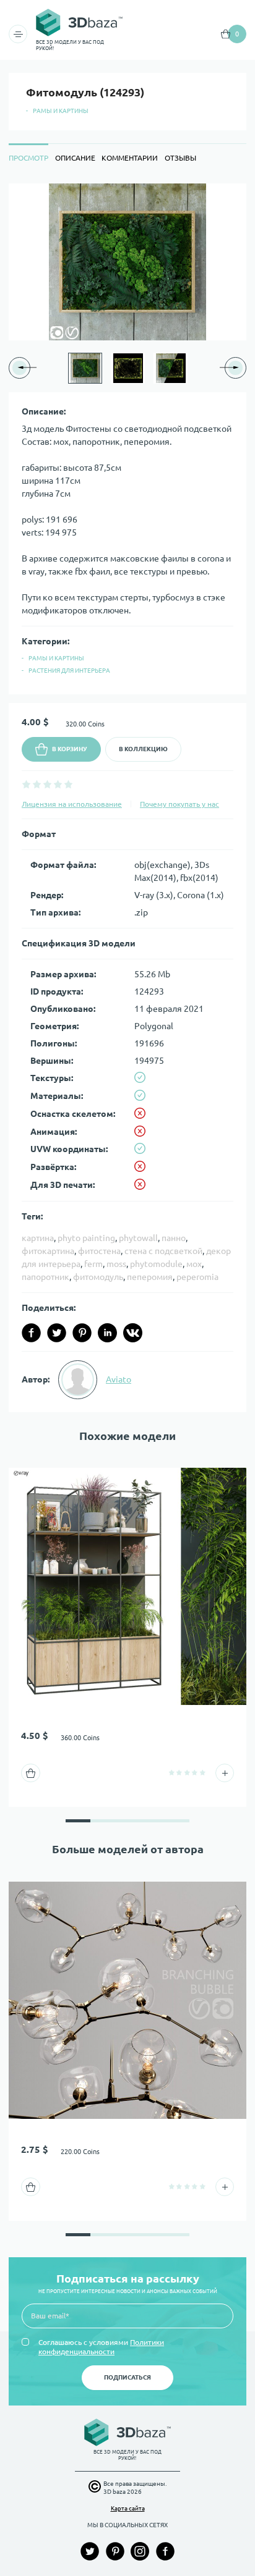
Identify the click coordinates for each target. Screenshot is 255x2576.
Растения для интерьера (69, 671)
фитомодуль (98, 1277)
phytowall (138, 1238)
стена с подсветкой (163, 1251)
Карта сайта (128, 2508)
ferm (93, 1264)
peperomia (197, 1277)
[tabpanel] (127, 798)
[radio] (26, 784)
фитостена (99, 1251)
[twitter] (57, 1333)
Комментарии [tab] (130, 158)
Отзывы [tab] (180, 158)
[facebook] (31, 1333)
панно (174, 1238)
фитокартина (48, 1251)
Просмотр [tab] (28, 158)
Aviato (119, 1379)
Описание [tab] (75, 158)
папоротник (45, 1277)
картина (38, 1238)
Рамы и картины (61, 111)
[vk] (133, 1333)
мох (194, 1264)
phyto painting (86, 1238)
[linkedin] (107, 1333)
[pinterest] (82, 1333)
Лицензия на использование (72, 804)
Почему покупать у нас (179, 804)
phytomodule (156, 1264)
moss (116, 1264)
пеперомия (150, 1277)
